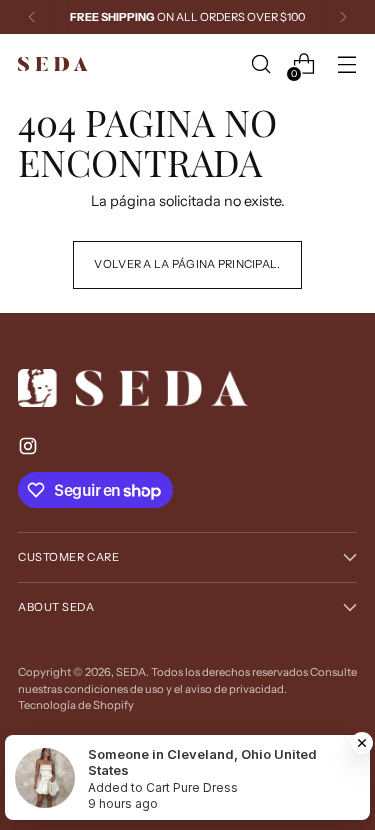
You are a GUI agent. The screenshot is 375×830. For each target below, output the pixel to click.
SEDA (131, 672)
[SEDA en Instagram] (30, 449)
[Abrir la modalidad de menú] (346, 64)
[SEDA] (53, 64)
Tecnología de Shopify (76, 705)
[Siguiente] (343, 17)
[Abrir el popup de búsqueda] (260, 64)
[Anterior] (32, 17)
